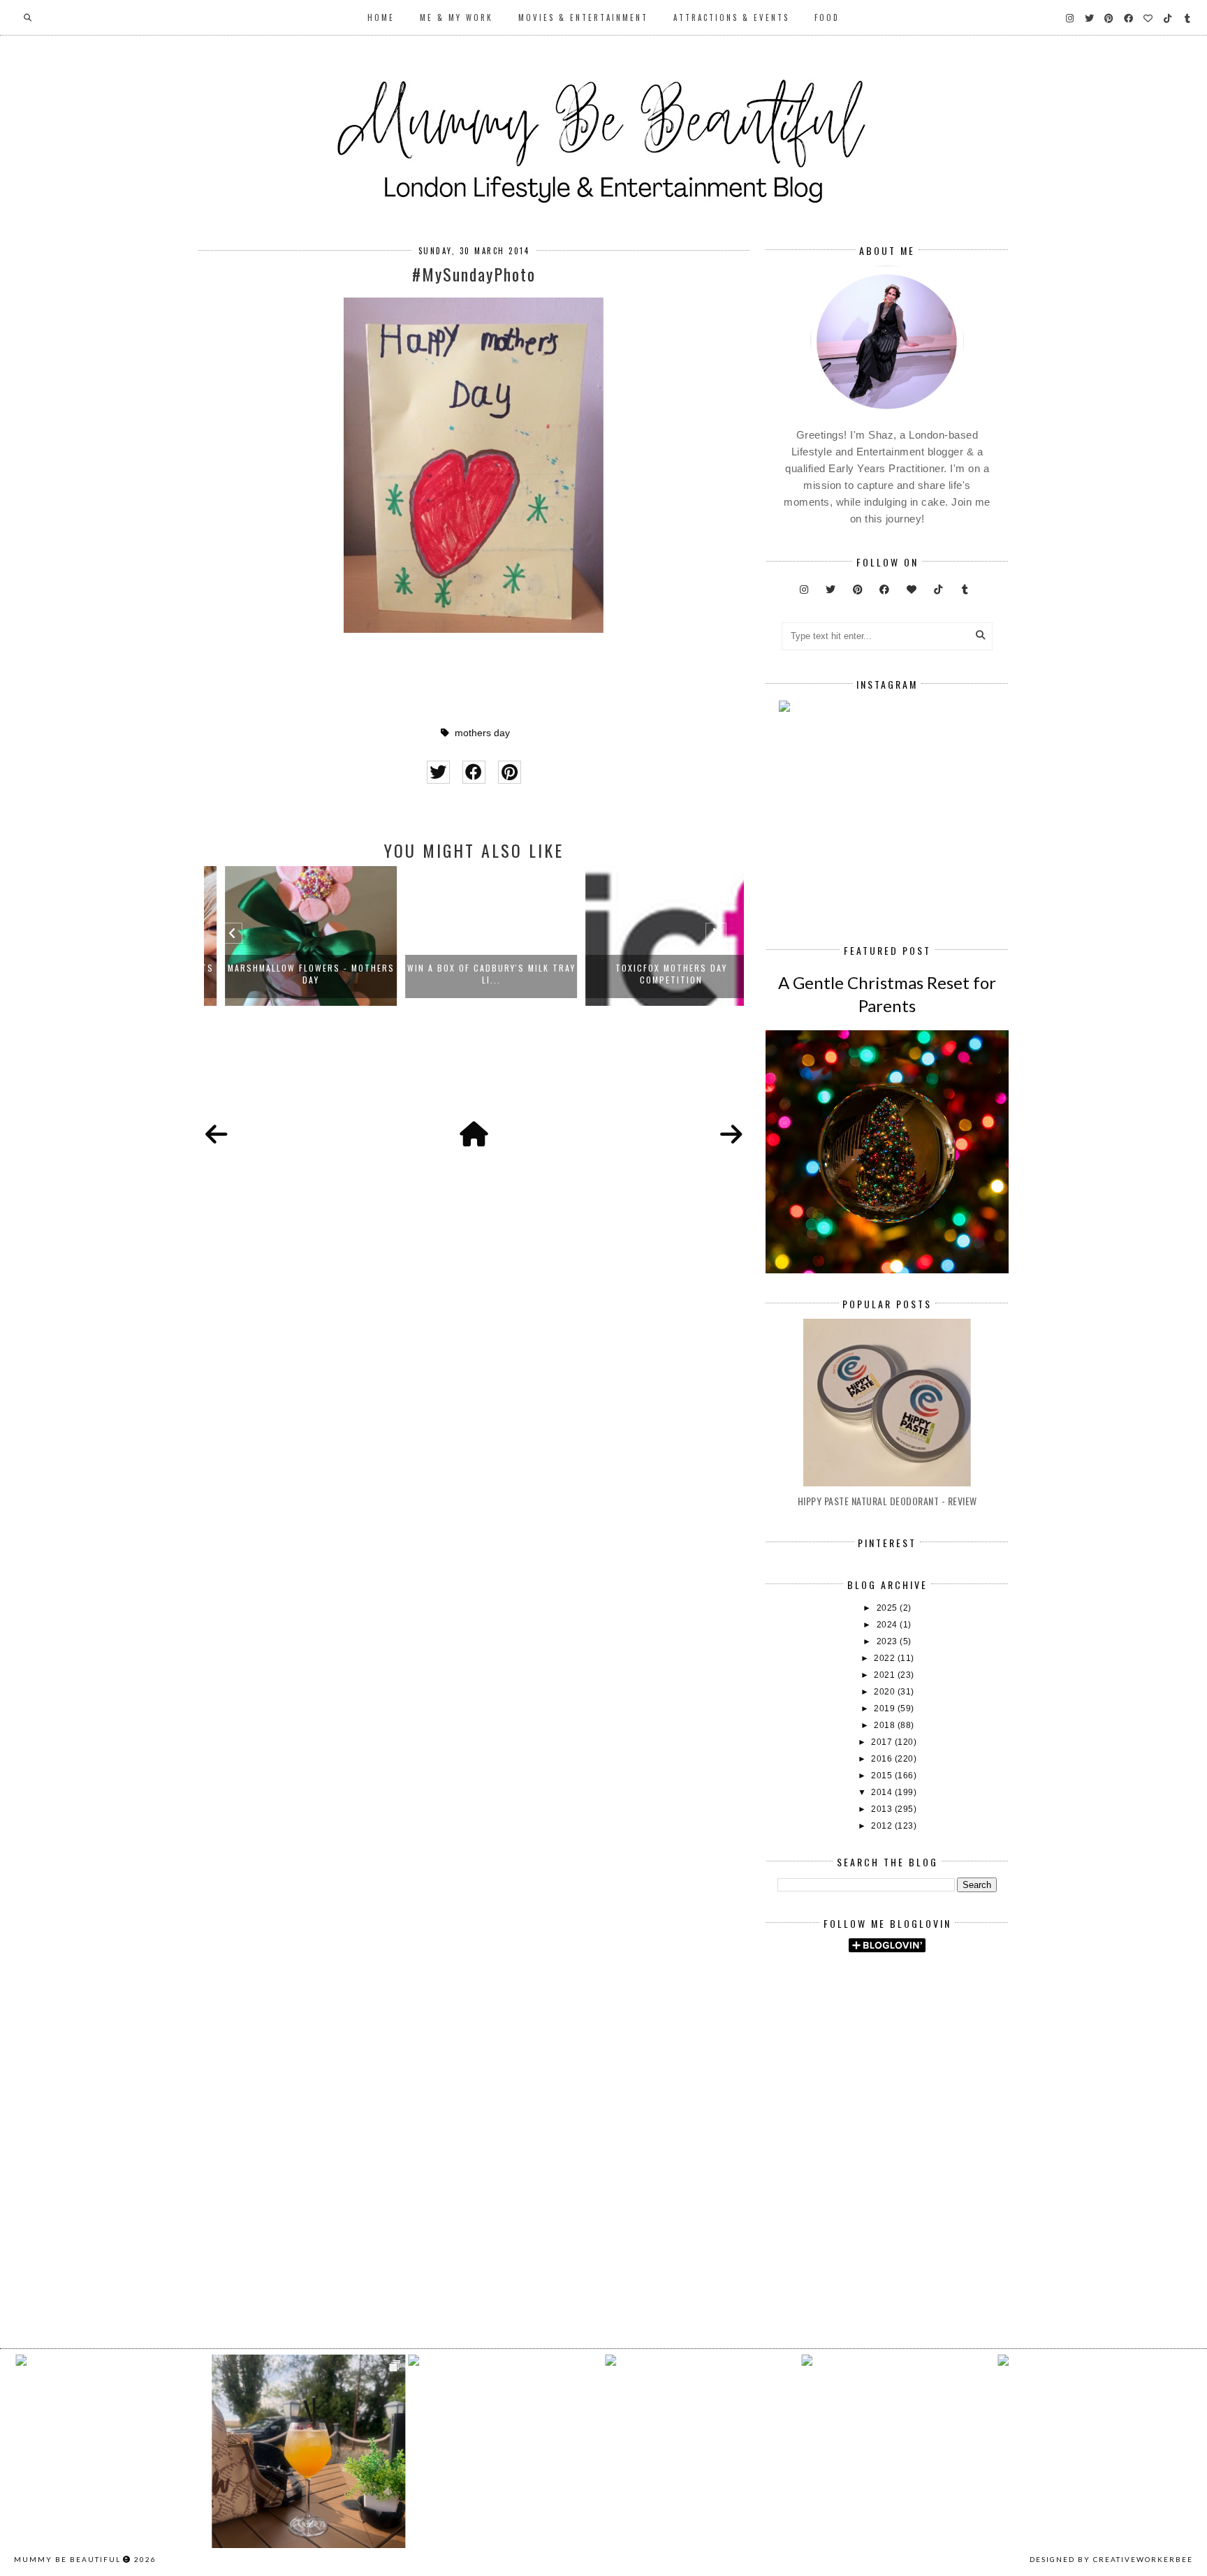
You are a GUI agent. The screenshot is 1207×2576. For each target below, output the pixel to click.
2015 (883, 1776)
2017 (883, 1742)
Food (827, 17)
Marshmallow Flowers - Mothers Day (294, 974)
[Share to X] (438, 772)
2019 (886, 1708)
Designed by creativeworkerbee (1111, 2559)
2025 (888, 1608)
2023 (888, 1641)
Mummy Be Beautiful (67, 2559)
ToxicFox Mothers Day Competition (654, 974)
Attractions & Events (731, 17)
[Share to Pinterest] (510, 772)
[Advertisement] (992, 2081)
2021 (886, 1675)
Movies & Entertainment (583, 17)
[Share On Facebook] (474, 772)
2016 (883, 1759)
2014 (883, 1792)
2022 (886, 1658)
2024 (888, 1625)
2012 (883, 1826)
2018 (886, 1725)
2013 (883, 1809)
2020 (886, 1692)
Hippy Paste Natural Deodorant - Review (887, 1501)
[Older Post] (731, 1135)
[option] (294, 936)
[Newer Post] (217, 1135)
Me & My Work (456, 17)
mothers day (482, 733)
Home (381, 17)
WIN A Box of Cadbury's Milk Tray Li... (475, 974)
